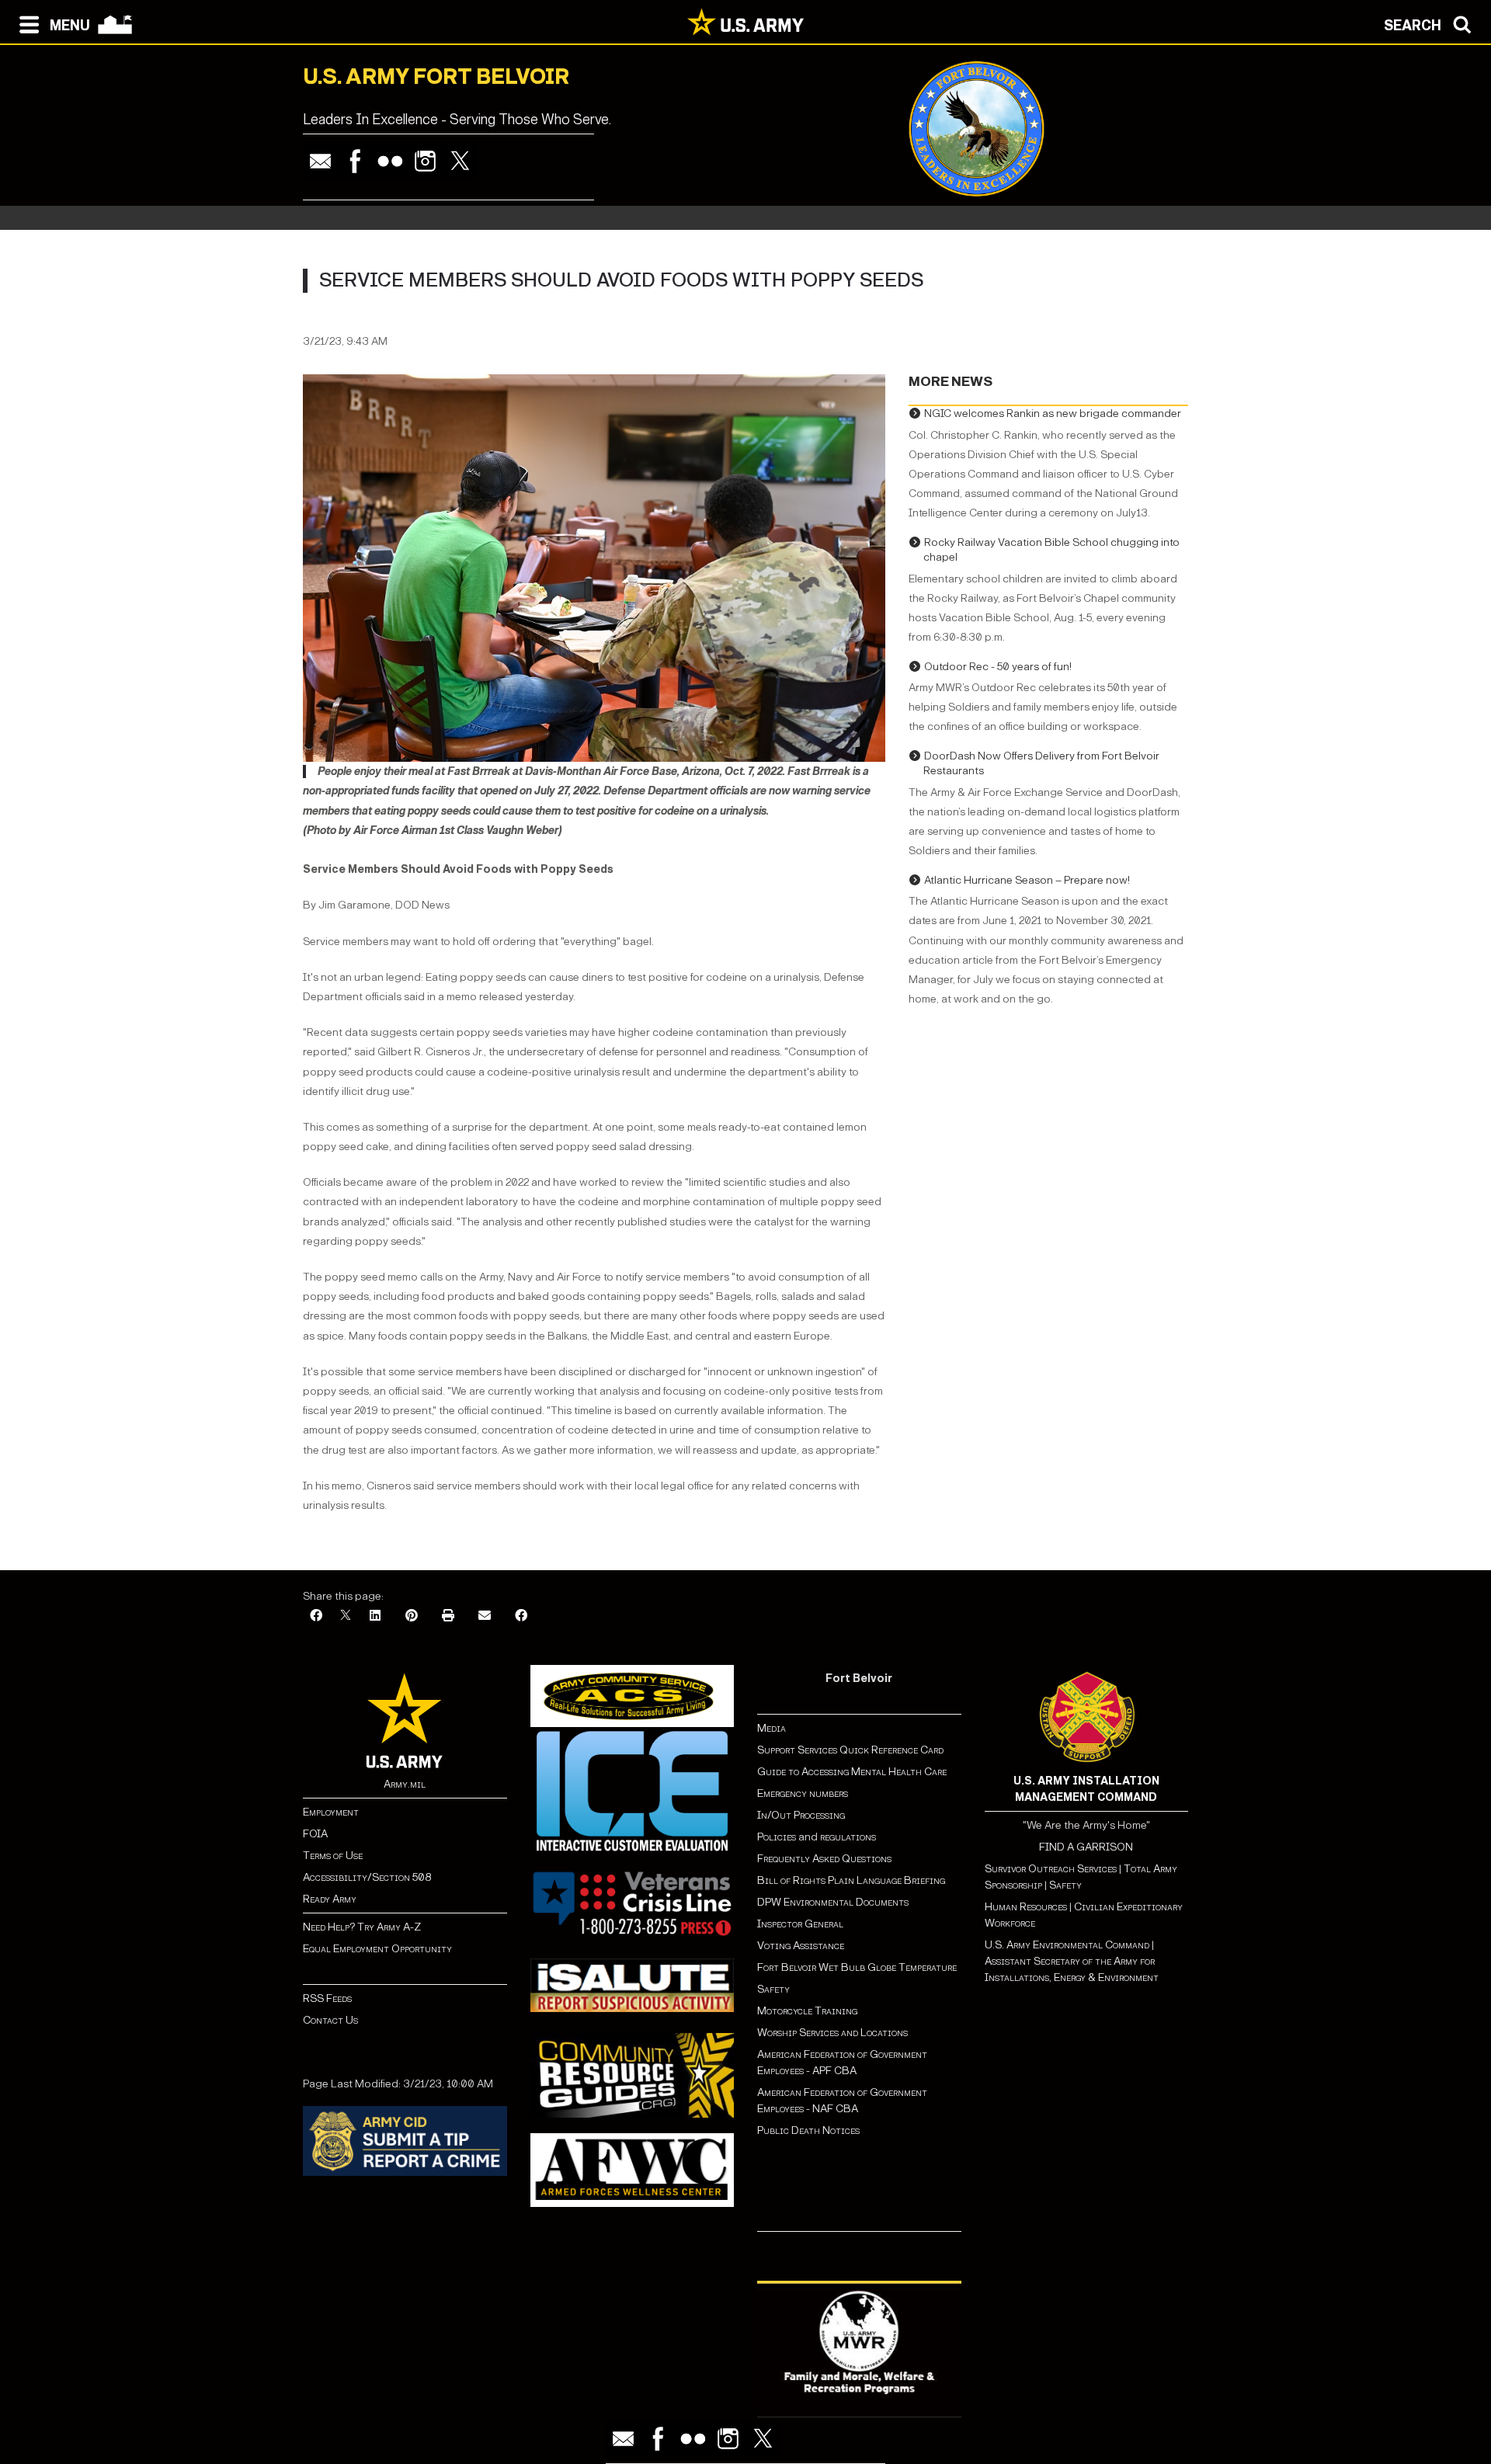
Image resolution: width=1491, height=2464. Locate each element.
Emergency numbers (803, 1793)
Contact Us (330, 2020)
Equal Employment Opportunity (377, 1949)
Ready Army (330, 1899)
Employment (331, 1812)
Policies (778, 1837)
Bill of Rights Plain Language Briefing (851, 1880)
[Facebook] (355, 161)
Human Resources (1026, 1907)
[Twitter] (460, 161)
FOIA (315, 1834)
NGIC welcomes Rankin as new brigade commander (1053, 414)
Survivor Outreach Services (1051, 1869)
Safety (773, 1989)
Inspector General (800, 1924)
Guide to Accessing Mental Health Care (853, 1772)
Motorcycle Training (808, 2011)
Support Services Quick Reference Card (850, 1750)
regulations (848, 1837)
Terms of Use (333, 1856)
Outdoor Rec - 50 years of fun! (998, 667)
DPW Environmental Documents (833, 1902)
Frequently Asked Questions (824, 1859)
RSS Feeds (327, 1998)
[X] (346, 1616)
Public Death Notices (808, 2130)
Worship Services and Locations (832, 2033)
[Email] (320, 161)
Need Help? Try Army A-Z (362, 1927)
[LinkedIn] (375, 1616)
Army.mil (405, 1784)
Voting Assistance (801, 1946)
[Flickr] (390, 161)
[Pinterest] (412, 1616)
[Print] (448, 1616)
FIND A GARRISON (1086, 1847)
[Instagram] (425, 161)
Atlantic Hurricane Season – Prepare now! (1027, 880)
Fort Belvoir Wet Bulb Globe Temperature (857, 1967)
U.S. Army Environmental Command (1067, 1945)
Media (773, 1728)
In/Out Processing (801, 1815)
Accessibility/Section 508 (367, 1877)
